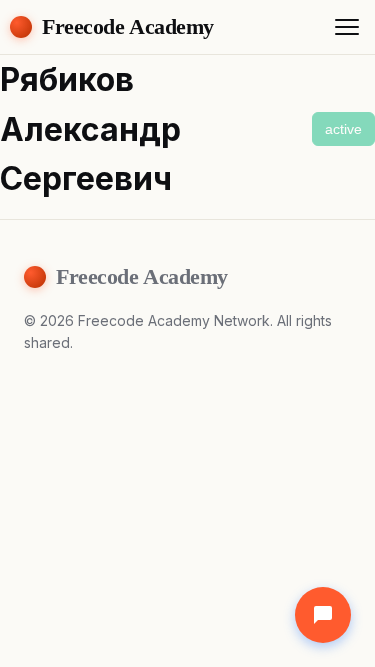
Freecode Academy (128, 26)
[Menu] (347, 27)
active (343, 129)
